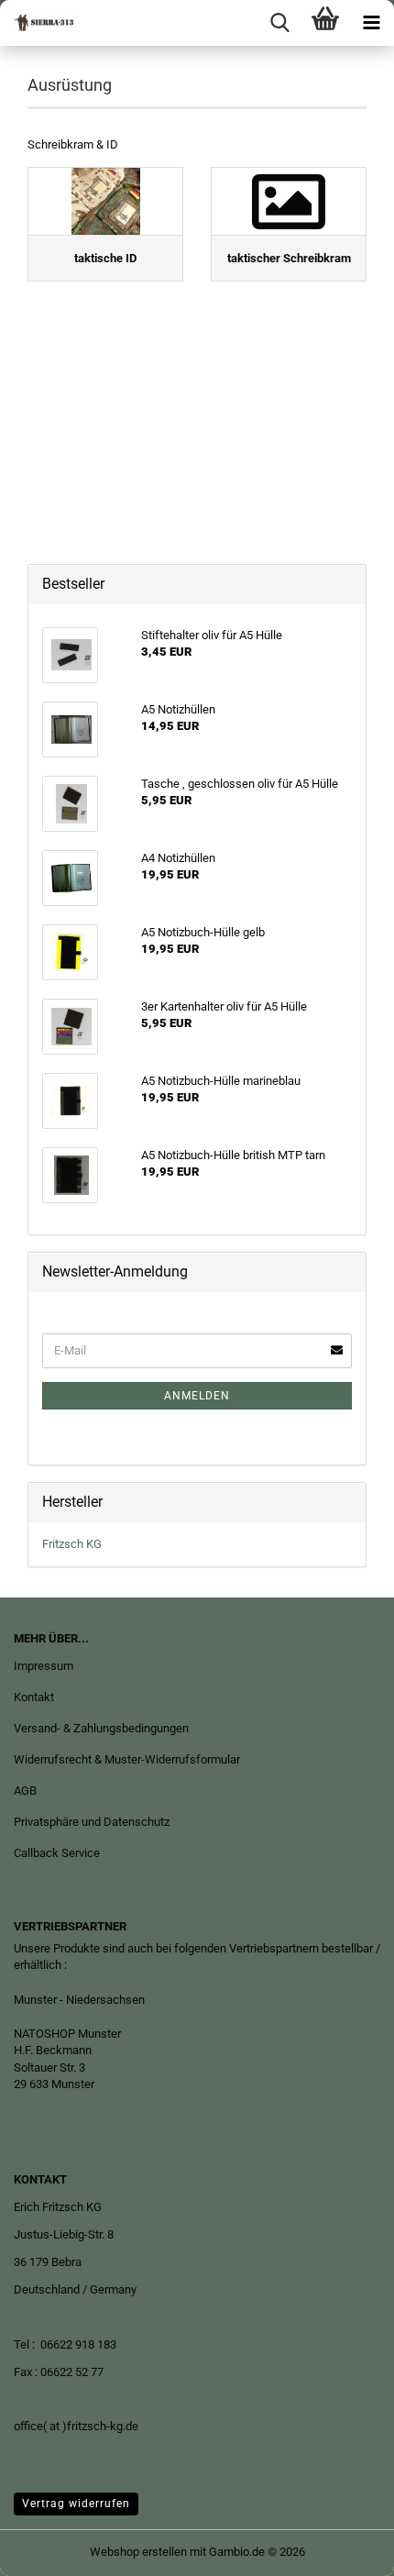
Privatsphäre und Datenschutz (92, 1822)
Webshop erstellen (138, 2552)
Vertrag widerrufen (76, 2504)
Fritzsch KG (72, 1544)
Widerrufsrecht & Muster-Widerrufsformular (127, 1759)
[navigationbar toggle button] (371, 23)
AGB (25, 1791)
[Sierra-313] (37, 23)
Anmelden (197, 1396)
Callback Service (57, 1853)
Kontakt (34, 1697)
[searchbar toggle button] (279, 23)
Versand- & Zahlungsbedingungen (101, 1728)
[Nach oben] (344, 2548)
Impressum (44, 1666)
